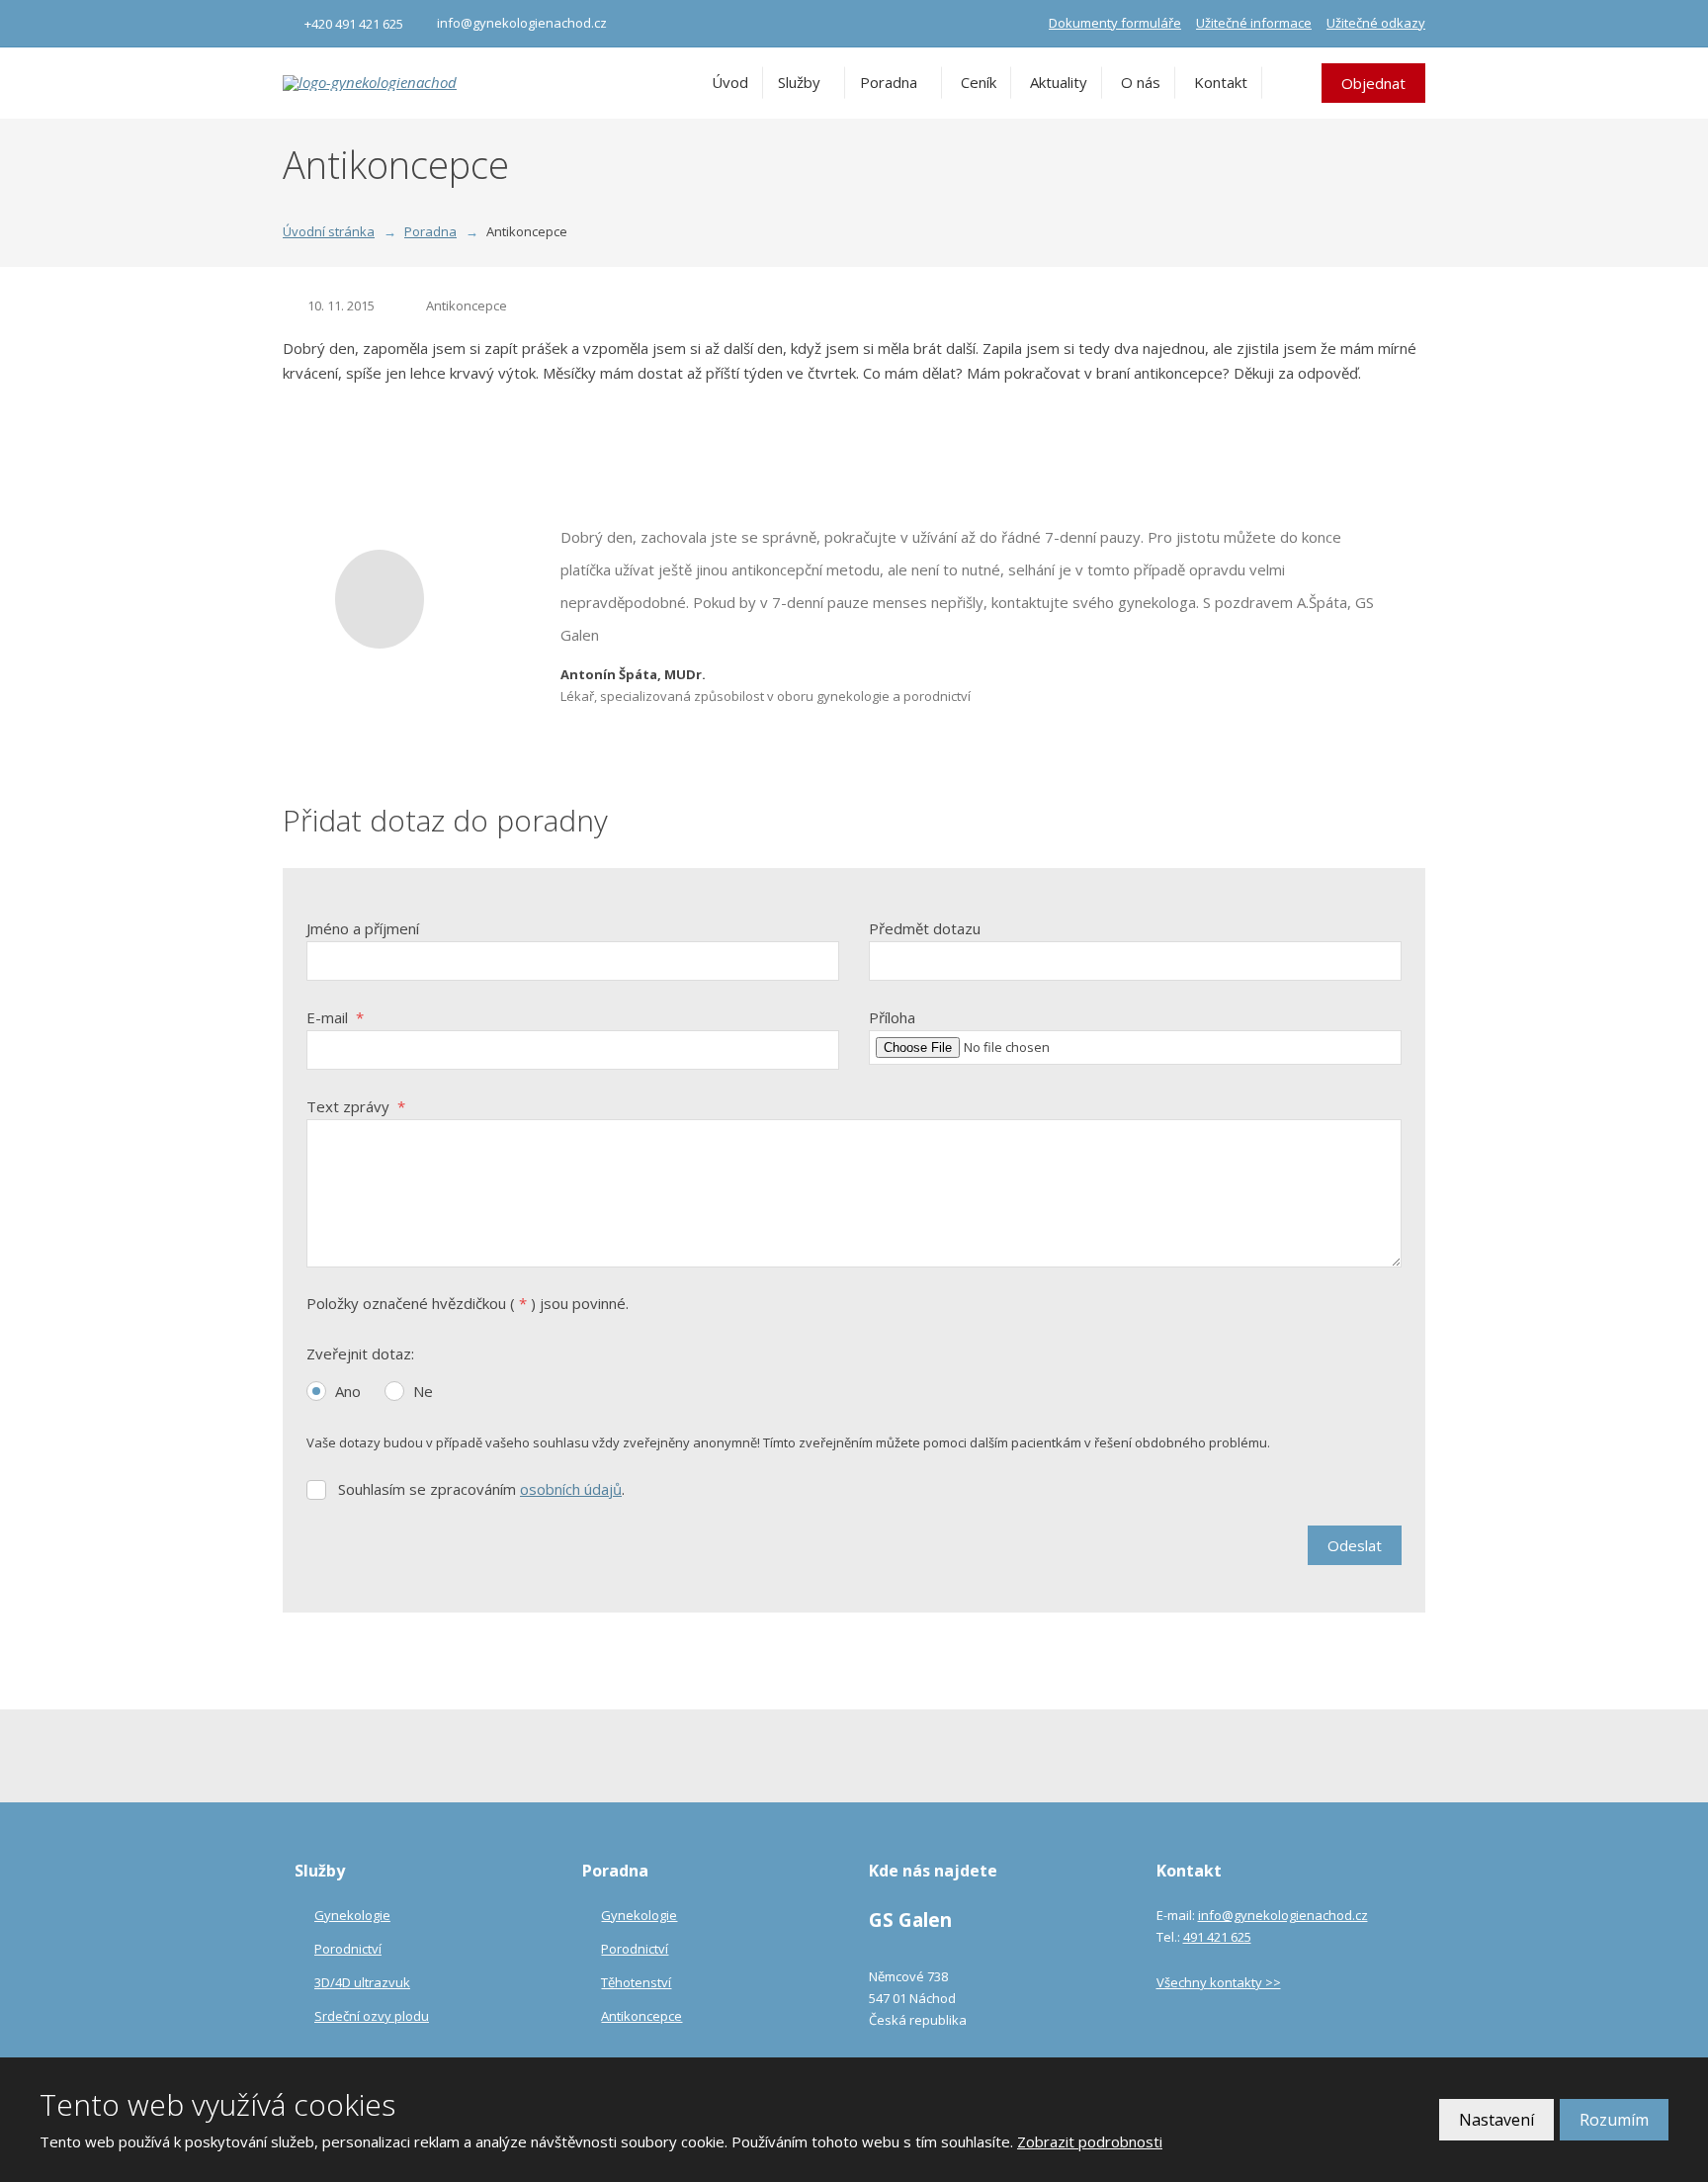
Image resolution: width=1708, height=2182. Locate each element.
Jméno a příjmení (363, 928)
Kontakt (1221, 82)
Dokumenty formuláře (1115, 23)
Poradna (889, 82)
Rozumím (1614, 2120)
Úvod (730, 82)
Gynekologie (352, 1915)
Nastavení (1496, 2120)
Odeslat (1355, 1545)
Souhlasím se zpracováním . (481, 1489)
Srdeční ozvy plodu (372, 2016)
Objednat (1373, 83)
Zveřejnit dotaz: (360, 1353)
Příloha (892, 1017)
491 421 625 (1217, 1937)
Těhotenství (636, 1982)
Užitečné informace (1254, 23)
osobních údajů (571, 1489)
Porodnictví (348, 1949)
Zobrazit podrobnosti (1090, 2141)
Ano (348, 1391)
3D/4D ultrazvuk (362, 1982)
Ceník (979, 82)
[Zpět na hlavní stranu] (382, 83)
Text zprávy (356, 1106)
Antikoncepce (467, 305)
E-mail (335, 1017)
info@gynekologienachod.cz (1283, 1915)
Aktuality (1059, 82)
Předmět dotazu (925, 928)
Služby (799, 82)
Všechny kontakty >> (1219, 1982)
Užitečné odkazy (1376, 23)
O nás (1141, 82)
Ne (423, 1391)
